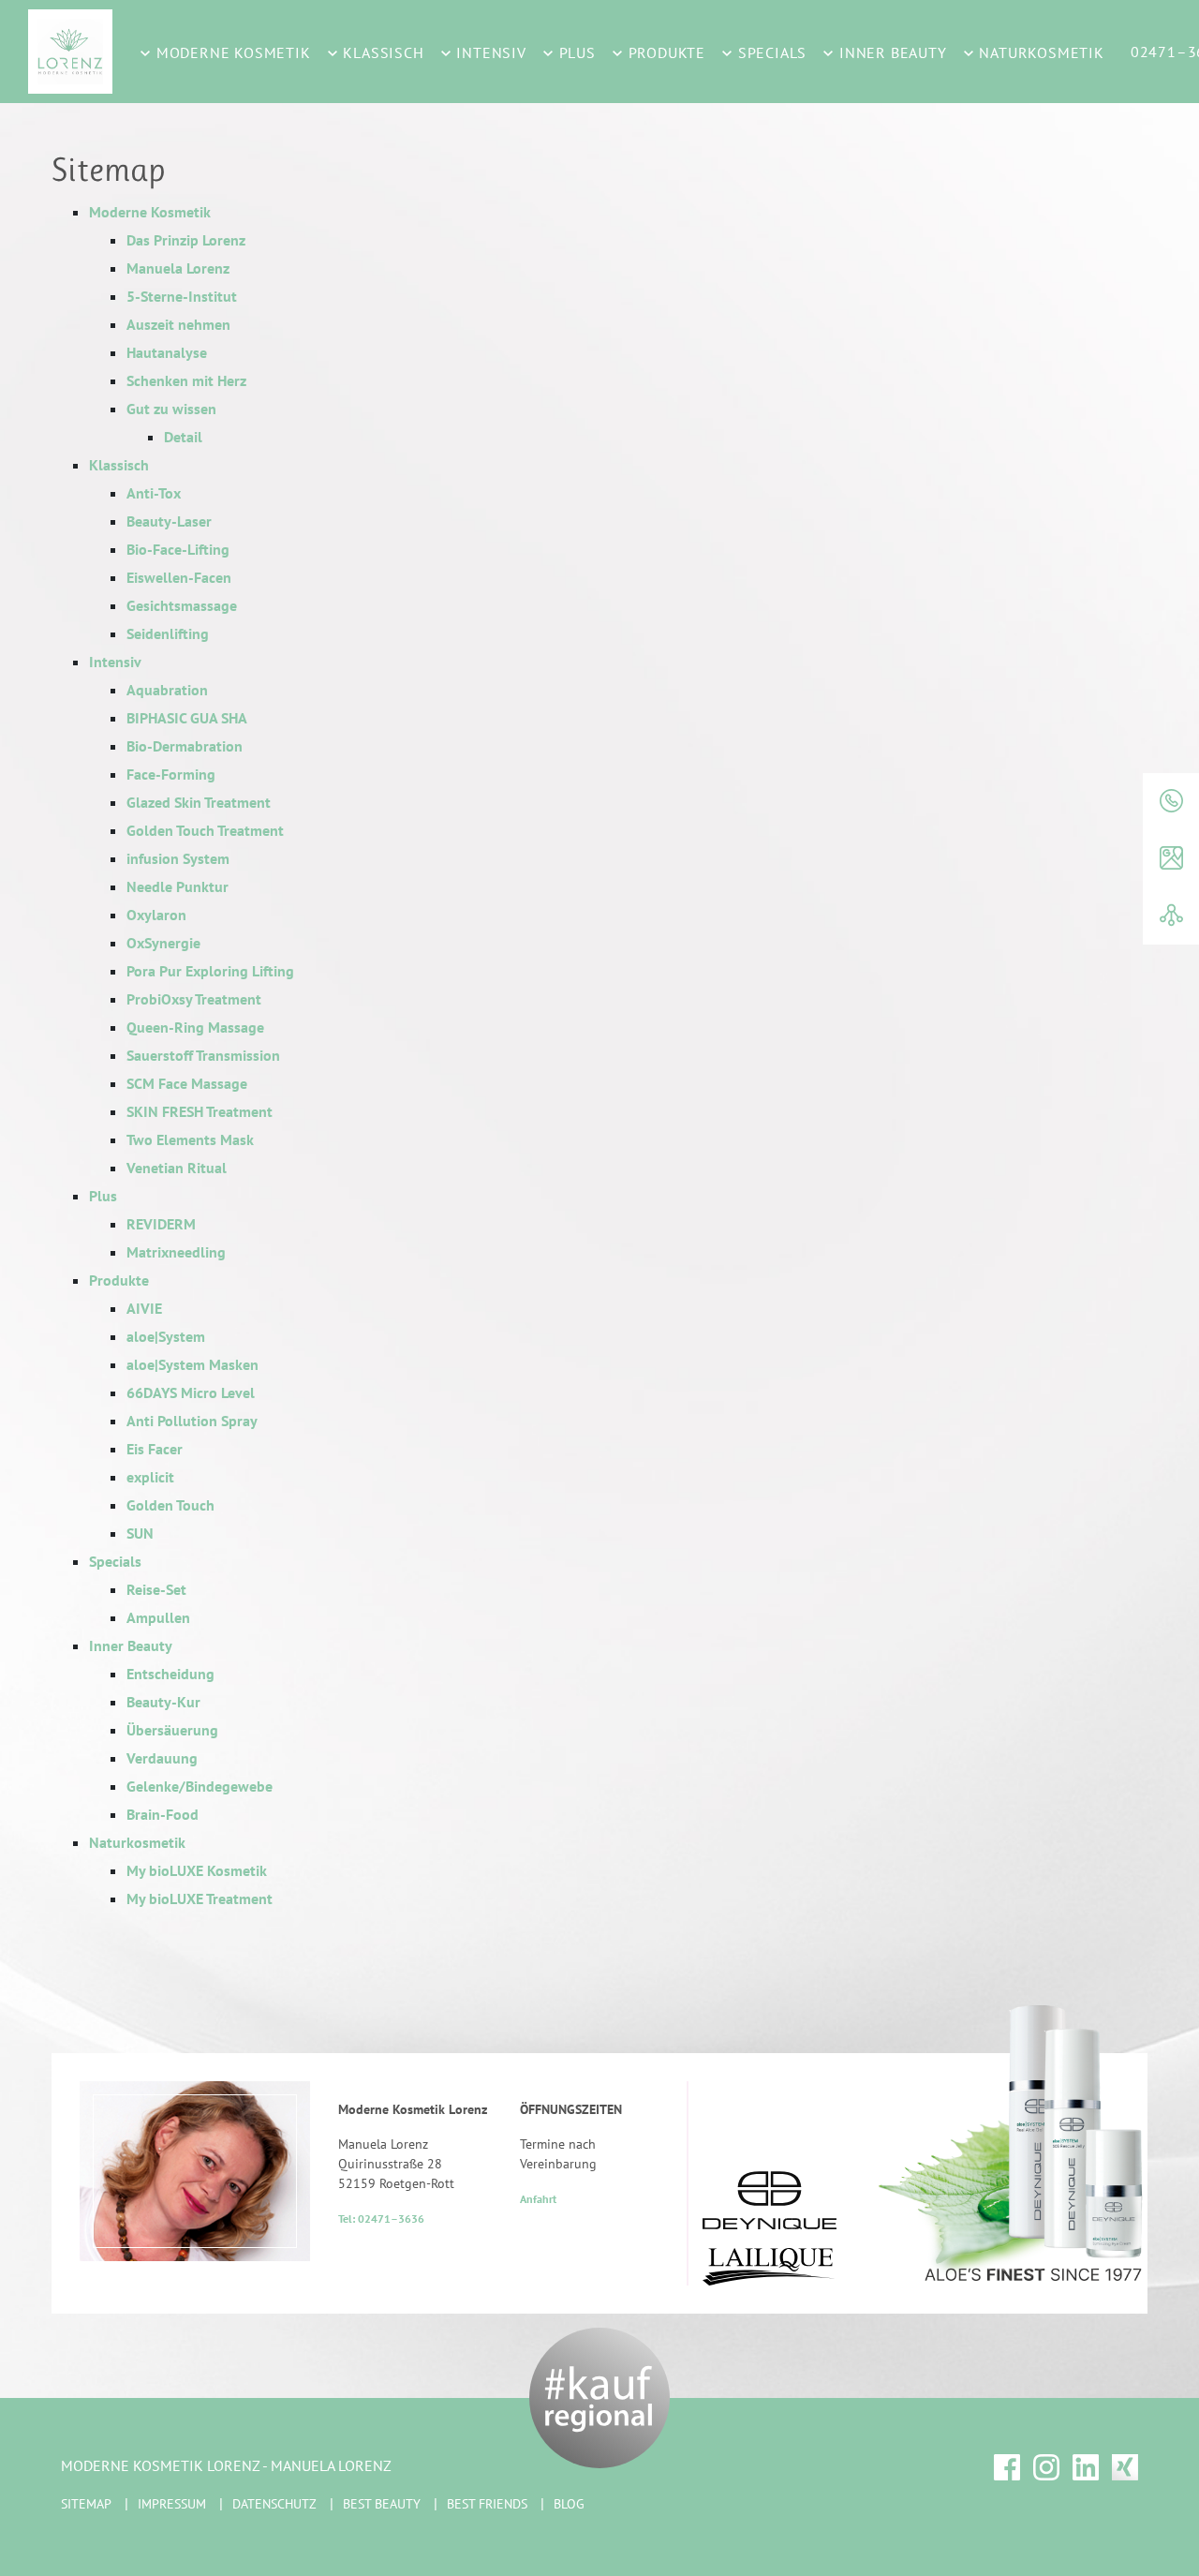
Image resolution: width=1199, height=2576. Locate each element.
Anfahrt (538, 2199)
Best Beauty (382, 2504)
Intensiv (489, 52)
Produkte (665, 52)
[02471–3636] (1171, 802)
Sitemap (86, 2504)
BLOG (569, 2504)
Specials (770, 52)
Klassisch (382, 52)
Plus (575, 52)
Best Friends (487, 2504)
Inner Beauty (890, 52)
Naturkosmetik (1040, 52)
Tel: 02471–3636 (381, 2219)
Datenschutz (274, 2504)
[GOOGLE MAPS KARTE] (1171, 859)
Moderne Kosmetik (231, 52)
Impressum (172, 2504)
